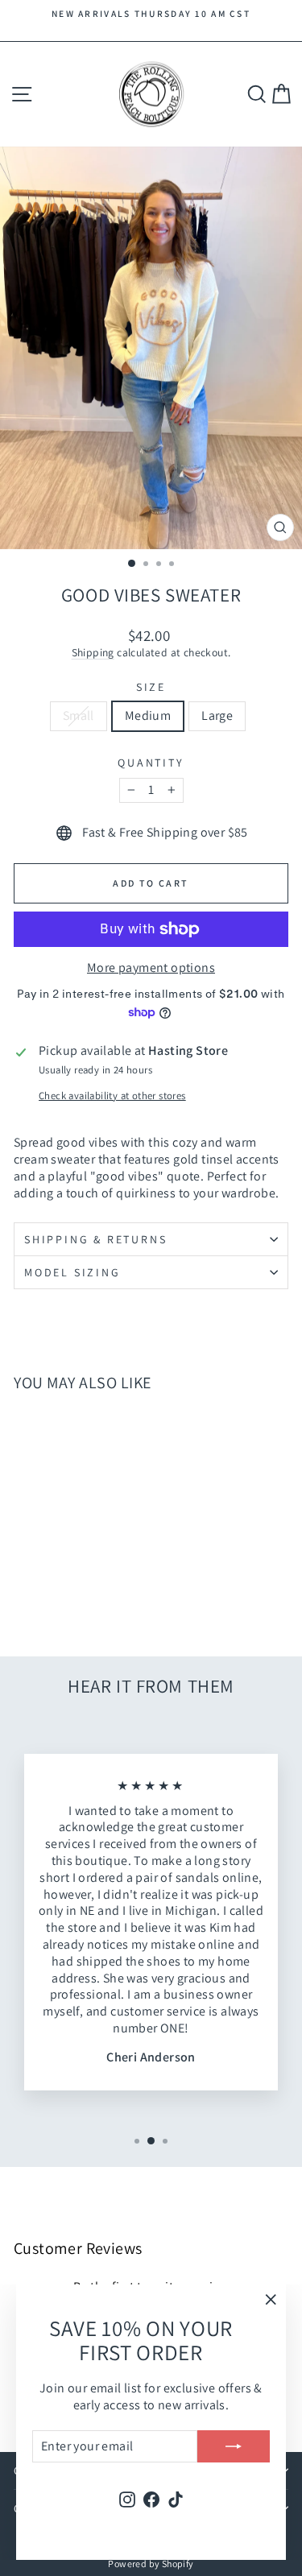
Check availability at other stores (112, 1096)
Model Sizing (72, 1272)
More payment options (151, 968)
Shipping (93, 652)
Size (151, 687)
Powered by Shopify (151, 2564)
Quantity (151, 763)
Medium (148, 715)
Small (79, 715)
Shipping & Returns (95, 1239)
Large (217, 715)
